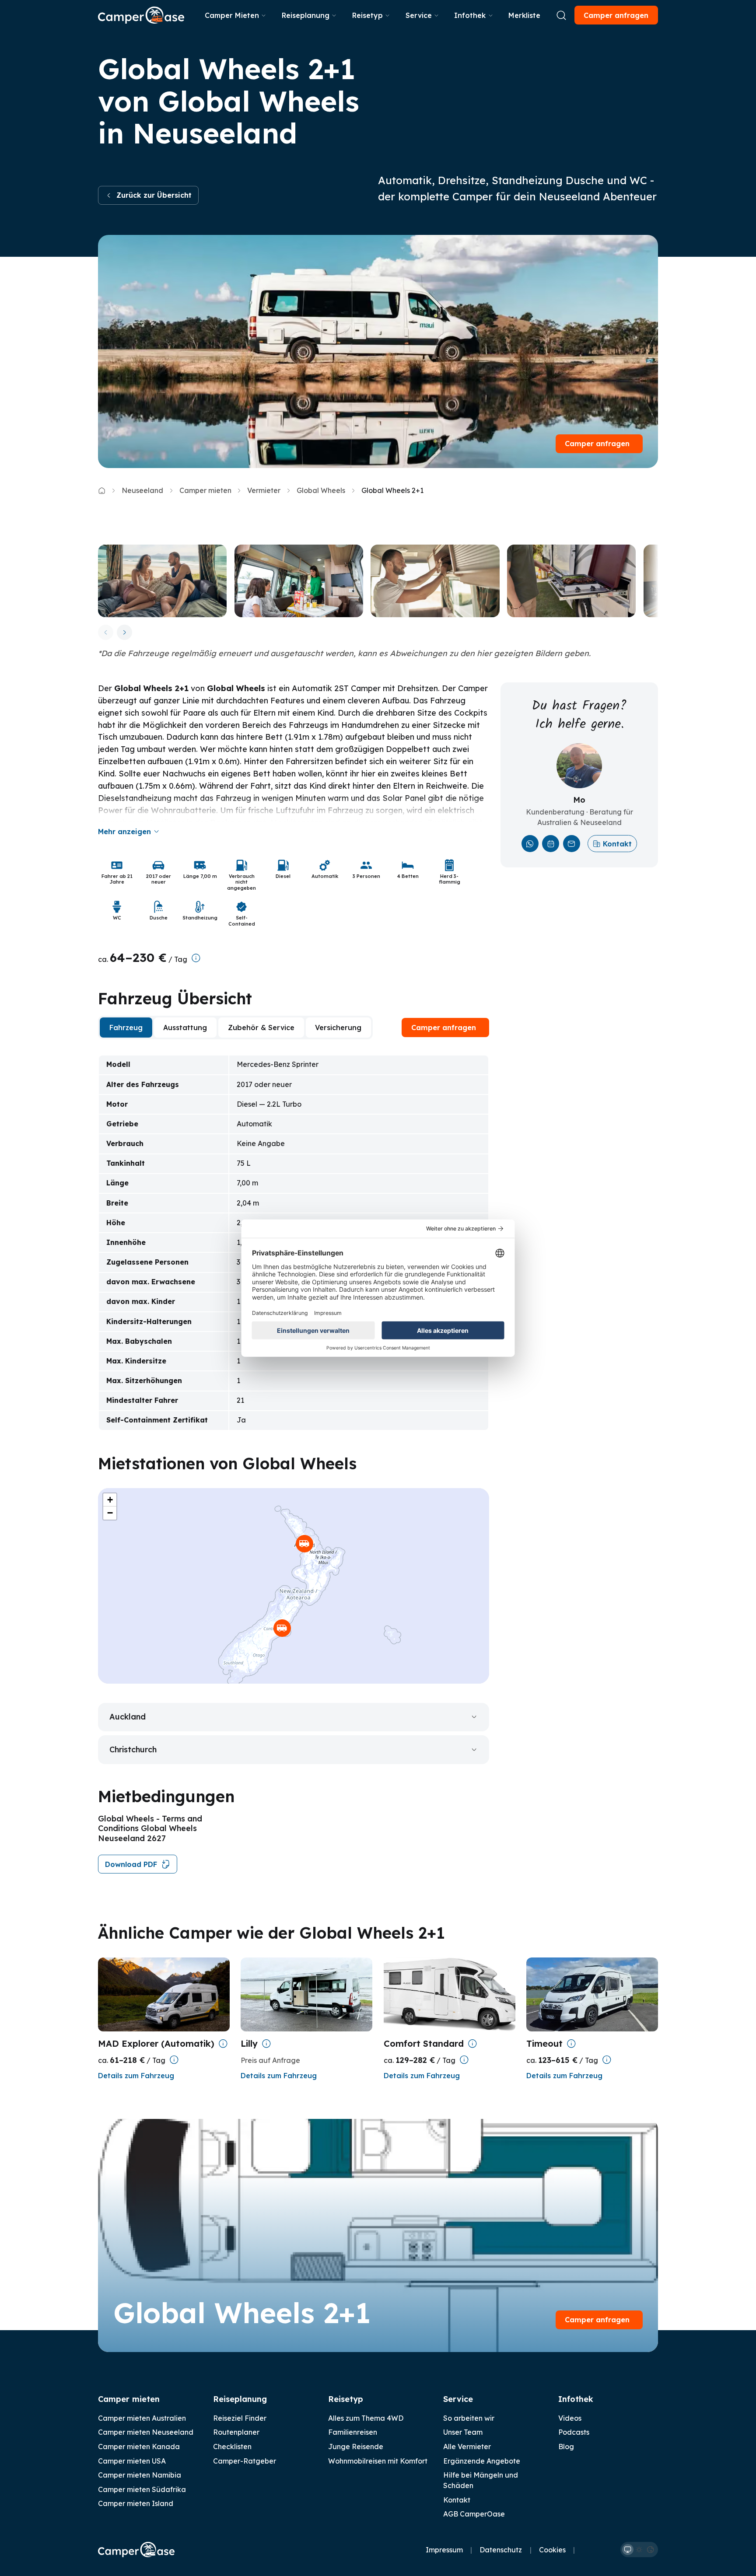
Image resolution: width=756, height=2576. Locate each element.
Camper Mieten (232, 15)
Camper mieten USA (132, 2461)
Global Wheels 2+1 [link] (392, 490)
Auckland (128, 1717)
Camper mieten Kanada (139, 2447)
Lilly (249, 2043)
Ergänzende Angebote (482, 2461)
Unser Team (463, 2432)
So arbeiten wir (469, 2418)
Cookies (552, 2550)
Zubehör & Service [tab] (261, 1028)
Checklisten (232, 2447)
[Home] (102, 491)
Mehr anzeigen (124, 832)
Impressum (444, 2550)
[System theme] (628, 2550)
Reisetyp (367, 15)
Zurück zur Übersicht (154, 195)
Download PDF (131, 1864)
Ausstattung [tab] (185, 1028)
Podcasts (574, 2432)
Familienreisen (353, 2432)
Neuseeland (142, 490)
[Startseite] (141, 15)
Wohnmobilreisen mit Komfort (378, 2461)
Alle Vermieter (467, 2447)
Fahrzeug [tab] (126, 1028)
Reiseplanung (306, 15)
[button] (304, 1544)
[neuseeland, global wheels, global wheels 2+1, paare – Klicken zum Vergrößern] (162, 581)
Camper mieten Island (136, 2503)
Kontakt (617, 844)
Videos (570, 2418)
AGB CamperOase (474, 2514)
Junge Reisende (356, 2447)
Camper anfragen (616, 15)
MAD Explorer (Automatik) (156, 2043)
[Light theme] (639, 2550)
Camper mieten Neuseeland (146, 2432)
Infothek (470, 15)
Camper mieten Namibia (140, 2475)
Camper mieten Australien (142, 2418)
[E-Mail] (572, 844)
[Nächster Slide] (124, 632)
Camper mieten (205, 490)
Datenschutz (501, 2550)
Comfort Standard (424, 2043)
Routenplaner (236, 2432)
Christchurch (133, 1749)
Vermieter (264, 490)
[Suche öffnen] (561, 15)
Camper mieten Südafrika (142, 2489)
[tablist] (235, 1028)
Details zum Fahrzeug (136, 2076)
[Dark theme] (651, 2550)
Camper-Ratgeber (245, 2461)
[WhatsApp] (530, 844)
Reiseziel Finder (240, 2418)
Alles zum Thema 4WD (366, 2418)
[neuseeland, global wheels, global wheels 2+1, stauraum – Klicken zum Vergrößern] (435, 581)
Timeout (544, 2043)
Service (419, 15)
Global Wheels (321, 490)
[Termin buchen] (551, 844)
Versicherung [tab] (338, 1028)
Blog (566, 2447)
